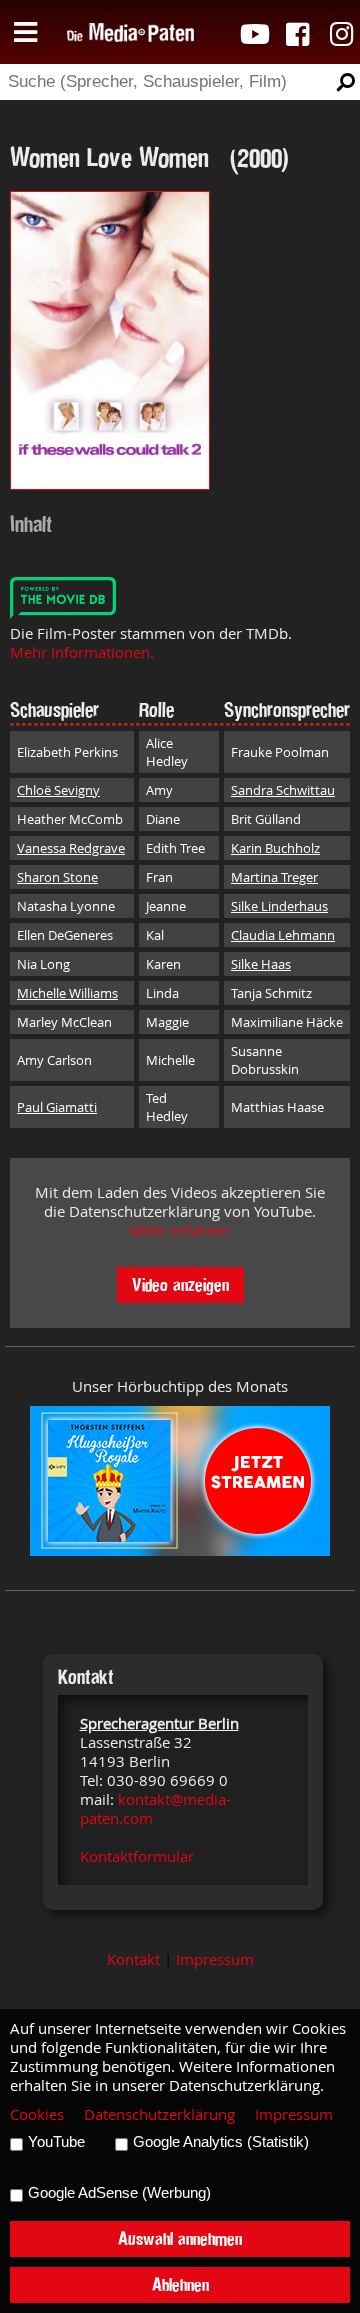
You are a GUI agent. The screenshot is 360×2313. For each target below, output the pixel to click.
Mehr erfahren (180, 1230)
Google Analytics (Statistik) (221, 2142)
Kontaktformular (137, 1856)
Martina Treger (274, 877)
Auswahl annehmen (180, 2238)
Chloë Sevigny (58, 790)
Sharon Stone (57, 877)
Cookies (37, 2114)
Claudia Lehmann (283, 935)
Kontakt (133, 1959)
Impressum (215, 1959)
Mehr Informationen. (82, 652)
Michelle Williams (67, 993)
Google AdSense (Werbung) (119, 2193)
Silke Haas (261, 964)
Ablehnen (180, 2284)
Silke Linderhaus (279, 906)
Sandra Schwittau (283, 790)
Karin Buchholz (275, 848)
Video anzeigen (180, 1284)
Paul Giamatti (57, 1107)
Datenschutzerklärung (159, 2114)
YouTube (56, 2142)
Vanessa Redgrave (71, 848)
